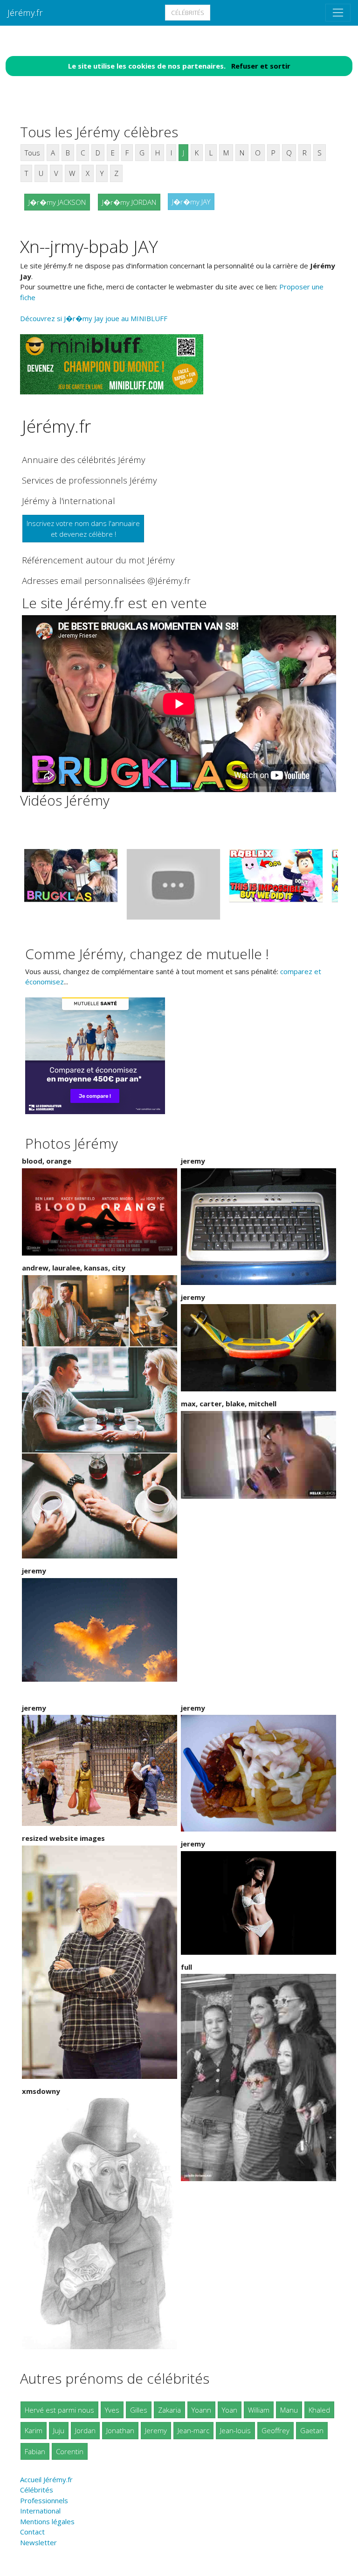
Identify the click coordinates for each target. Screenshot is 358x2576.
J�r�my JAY (191, 202)
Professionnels (44, 2500)
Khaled (319, 2410)
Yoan (230, 2410)
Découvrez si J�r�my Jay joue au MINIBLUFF (94, 318)
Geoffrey (275, 2430)
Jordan (85, 2430)
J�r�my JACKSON (57, 202)
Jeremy (156, 2430)
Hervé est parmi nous (59, 2410)
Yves (112, 2410)
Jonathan (120, 2430)
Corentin (70, 2451)
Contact (32, 2532)
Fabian (35, 2451)
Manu (289, 2410)
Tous (32, 153)
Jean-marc (193, 2430)
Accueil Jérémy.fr (46, 2479)
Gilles (139, 2410)
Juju (59, 2430)
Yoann (201, 2410)
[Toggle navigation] (338, 13)
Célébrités (188, 13)
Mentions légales (47, 2521)
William (259, 2410)
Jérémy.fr (25, 12)
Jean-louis (235, 2430)
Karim (34, 2430)
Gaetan (312, 2430)
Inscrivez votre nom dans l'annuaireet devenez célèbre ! (83, 529)
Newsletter (38, 2542)
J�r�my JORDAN (129, 202)
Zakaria (169, 2410)
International (40, 2511)
